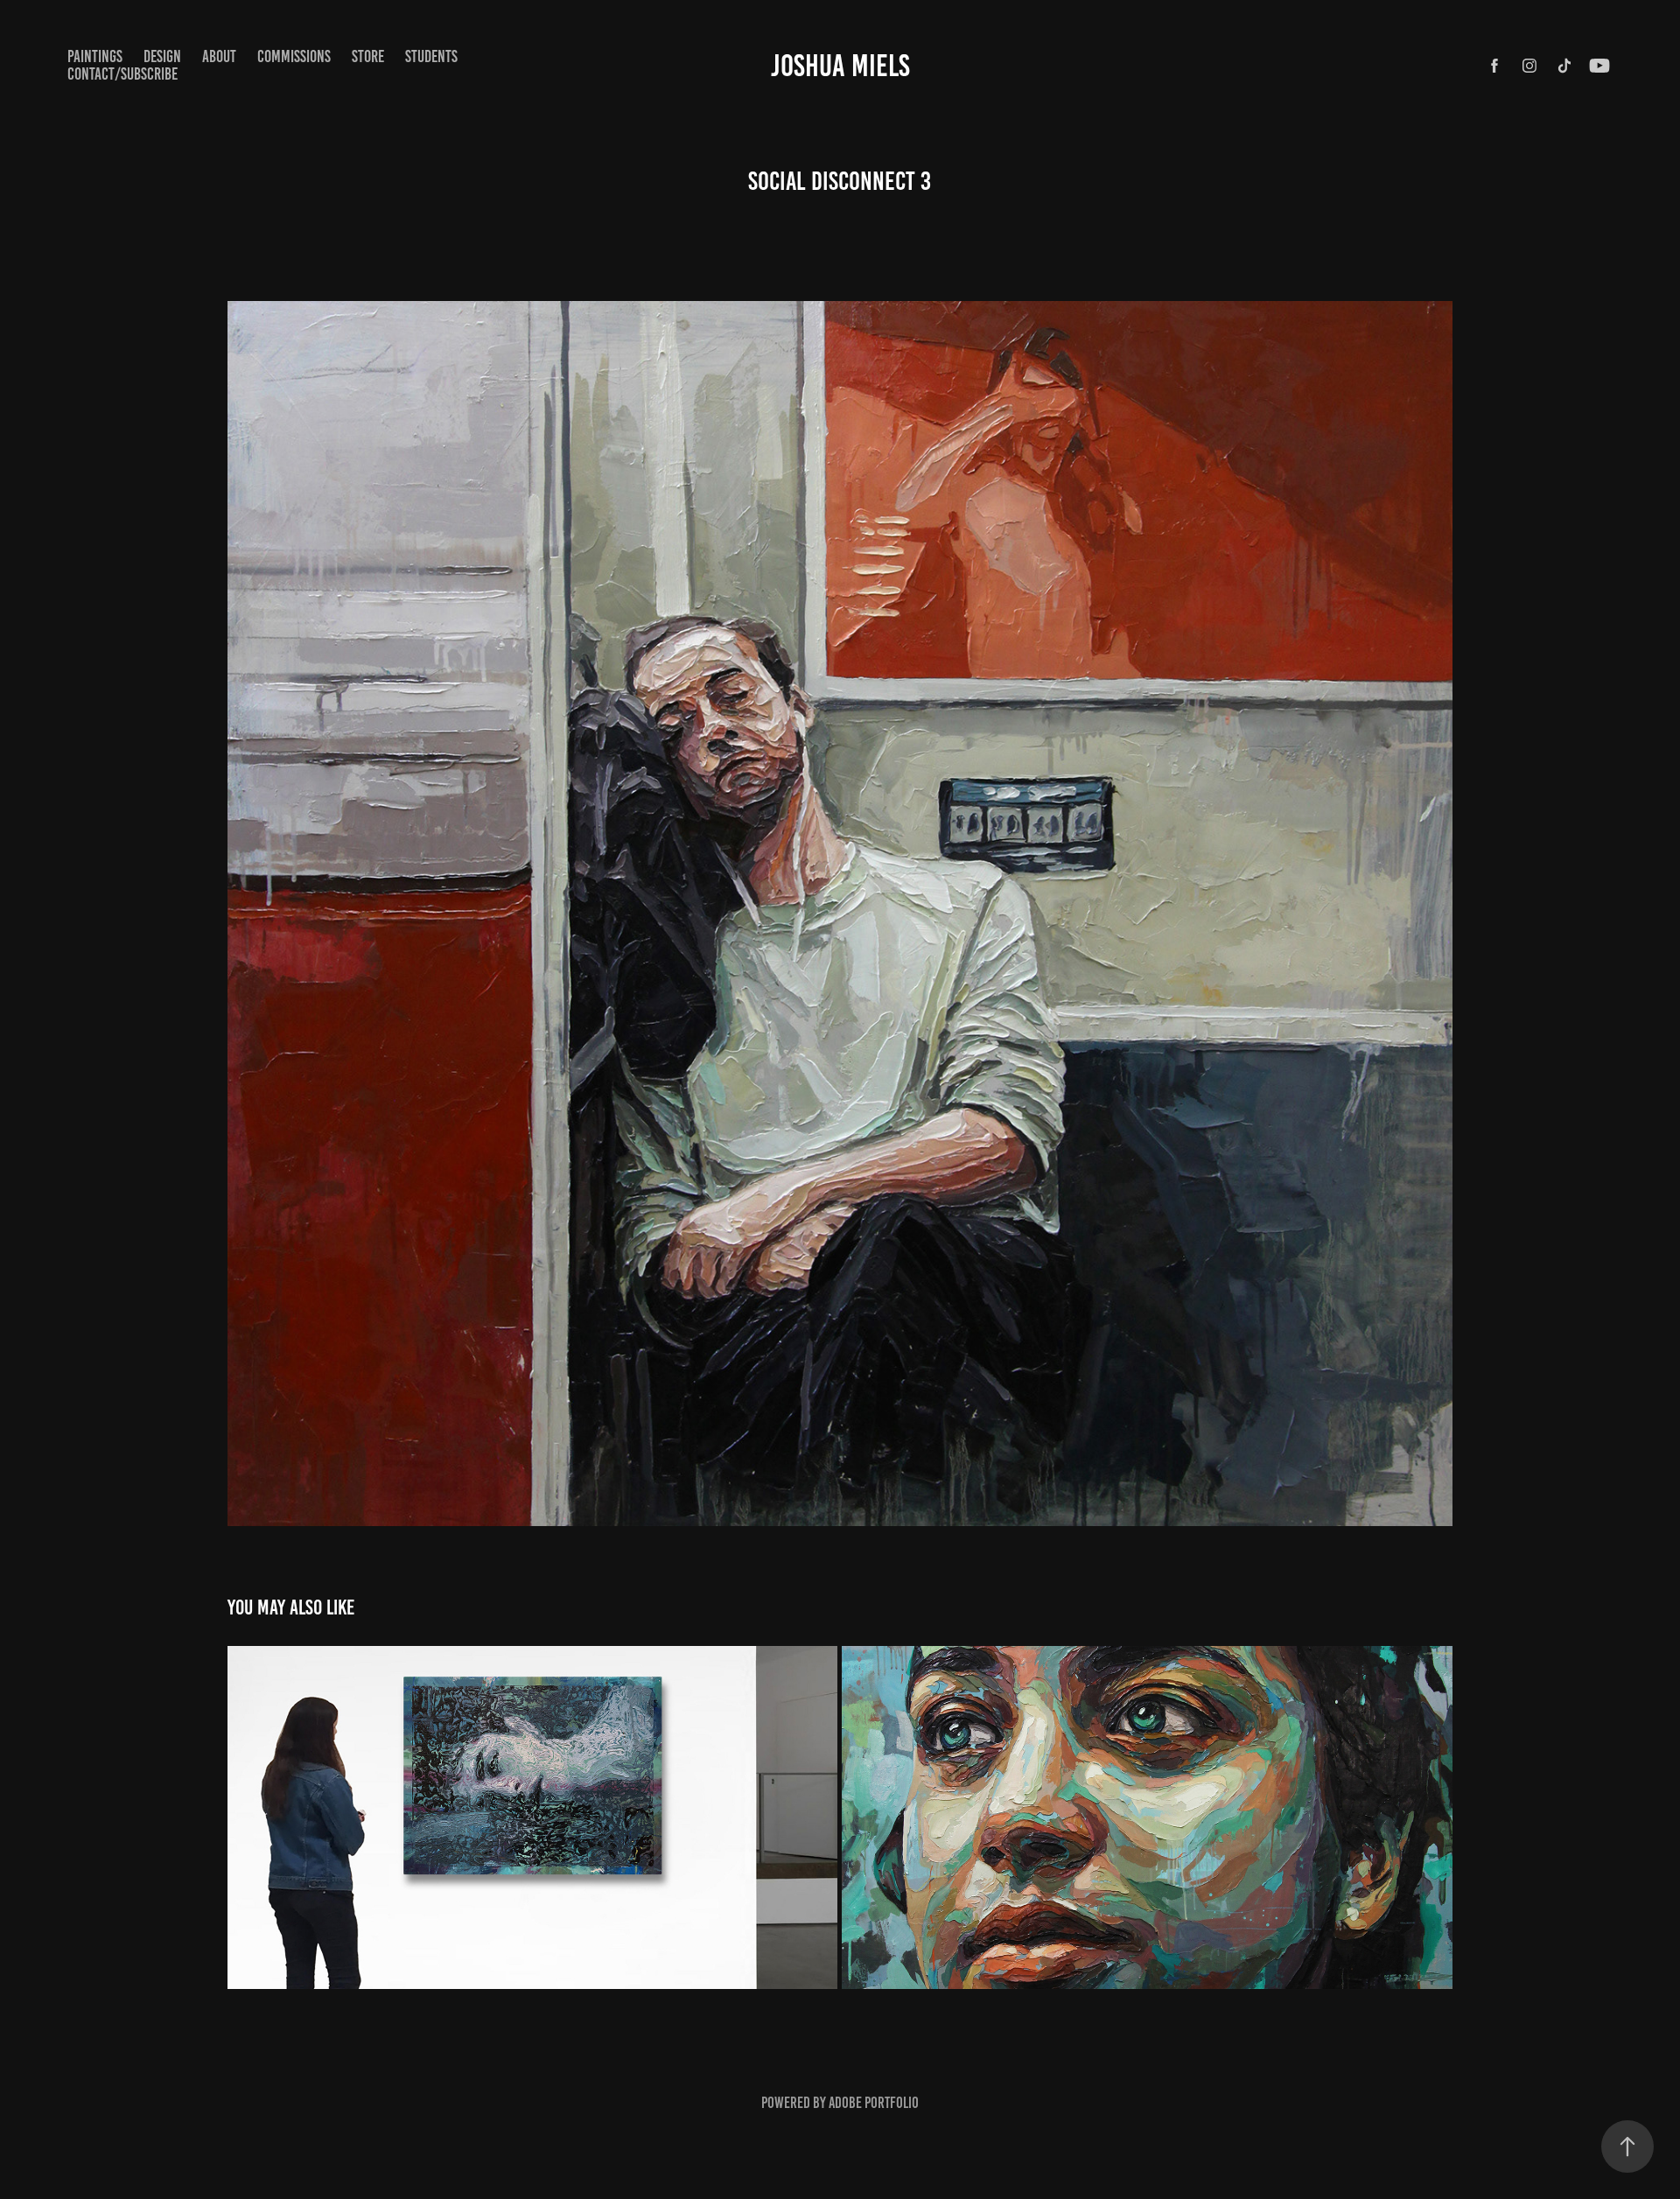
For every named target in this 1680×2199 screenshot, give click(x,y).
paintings (95, 56)
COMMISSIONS (294, 56)
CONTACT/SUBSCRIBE (122, 74)
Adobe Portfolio (874, 2103)
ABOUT (219, 56)
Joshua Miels (840, 66)
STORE (368, 56)
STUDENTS (431, 56)
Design (162, 56)
